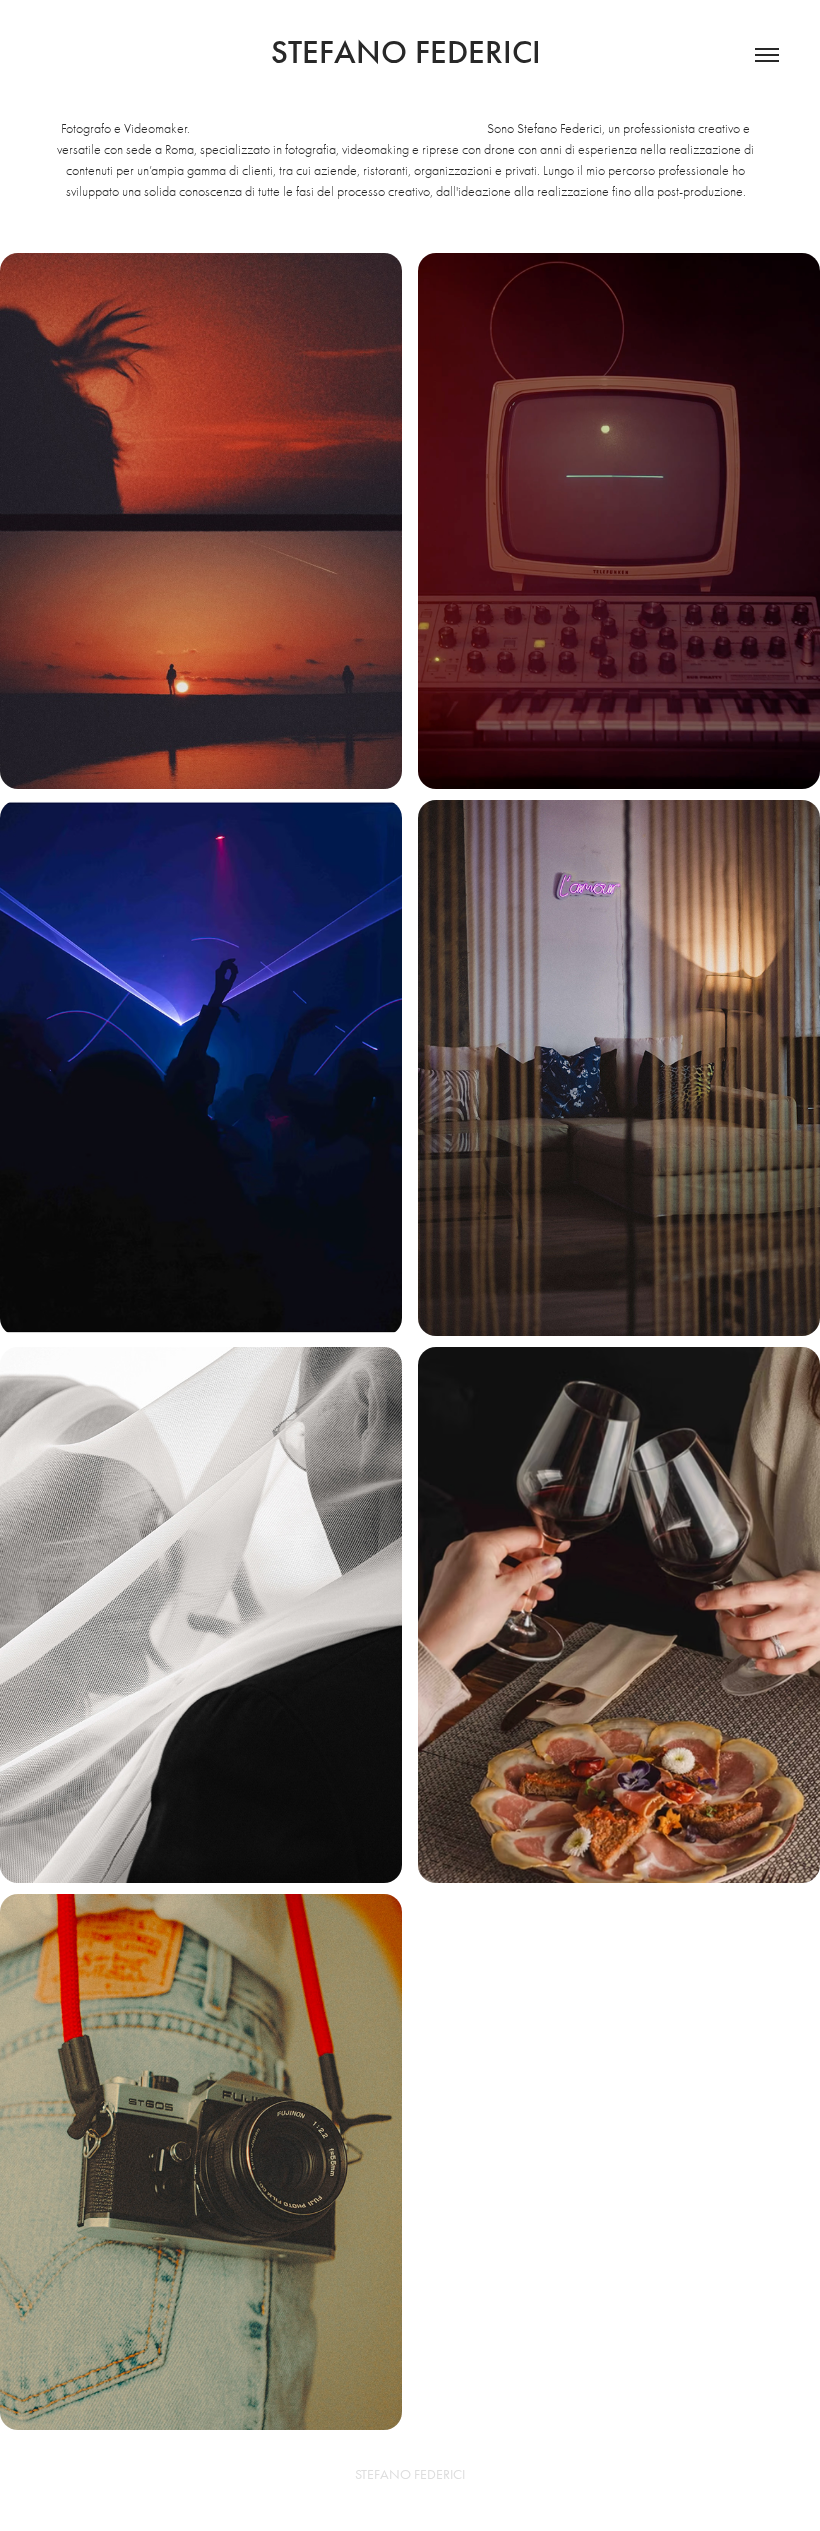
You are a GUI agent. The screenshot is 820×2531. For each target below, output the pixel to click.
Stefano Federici (410, 52)
